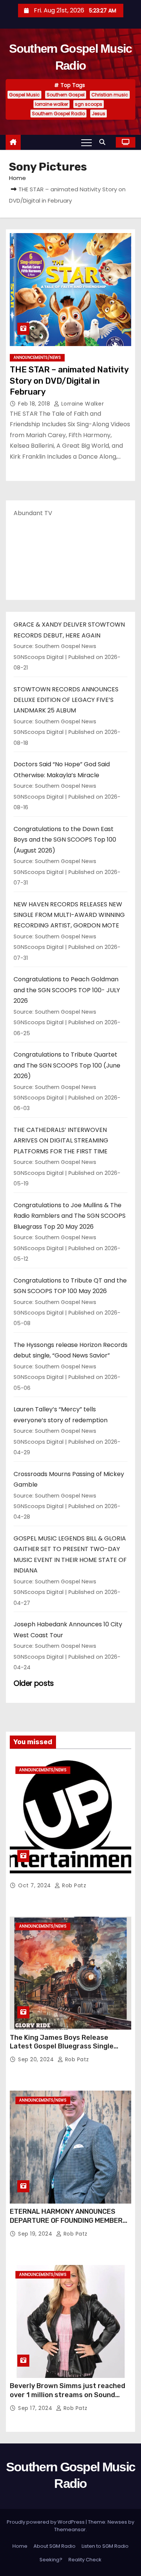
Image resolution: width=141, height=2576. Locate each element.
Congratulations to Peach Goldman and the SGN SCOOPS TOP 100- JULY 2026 (67, 990)
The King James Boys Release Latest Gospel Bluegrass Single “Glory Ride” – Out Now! (62, 2047)
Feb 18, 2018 (35, 404)
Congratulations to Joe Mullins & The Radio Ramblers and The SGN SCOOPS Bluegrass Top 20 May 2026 (70, 1216)
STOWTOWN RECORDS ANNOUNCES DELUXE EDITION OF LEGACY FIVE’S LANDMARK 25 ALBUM (66, 700)
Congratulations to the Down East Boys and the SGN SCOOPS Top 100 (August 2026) (65, 840)
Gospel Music (24, 95)
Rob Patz (73, 1885)
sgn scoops (89, 104)
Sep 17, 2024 (36, 2408)
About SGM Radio (55, 2546)
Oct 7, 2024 (35, 1885)
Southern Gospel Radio (58, 114)
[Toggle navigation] (86, 142)
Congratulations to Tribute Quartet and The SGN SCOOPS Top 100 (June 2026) (67, 1065)
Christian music (110, 95)
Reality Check (85, 2560)
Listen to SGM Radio (105, 2546)
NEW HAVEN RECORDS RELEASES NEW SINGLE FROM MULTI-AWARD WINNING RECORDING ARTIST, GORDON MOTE (69, 915)
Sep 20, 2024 (37, 2059)
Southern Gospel (66, 95)
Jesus (99, 114)
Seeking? (51, 2560)
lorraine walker (52, 104)
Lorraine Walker (82, 404)
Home (17, 178)
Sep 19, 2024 (36, 2234)
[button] (104, 142)
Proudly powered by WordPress (46, 2522)
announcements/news (37, 358)
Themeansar (70, 2529)
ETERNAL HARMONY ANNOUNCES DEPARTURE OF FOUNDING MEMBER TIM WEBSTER (66, 2221)
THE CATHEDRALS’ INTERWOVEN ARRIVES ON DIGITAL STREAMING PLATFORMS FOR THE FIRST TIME (61, 1141)
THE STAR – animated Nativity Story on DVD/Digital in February (69, 381)
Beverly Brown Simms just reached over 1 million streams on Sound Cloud (67, 2395)
